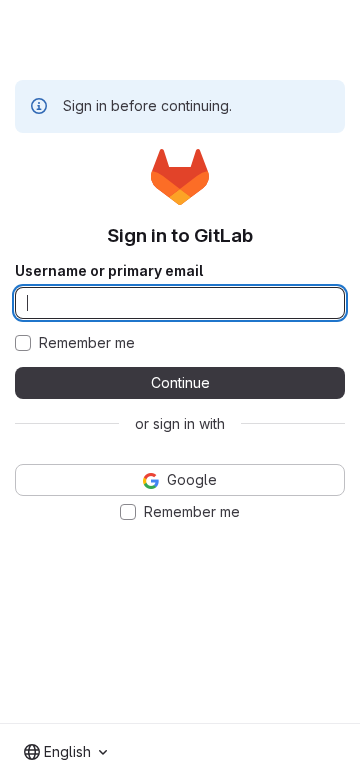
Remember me (87, 343)
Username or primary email (109, 271)
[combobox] (65, 752)
